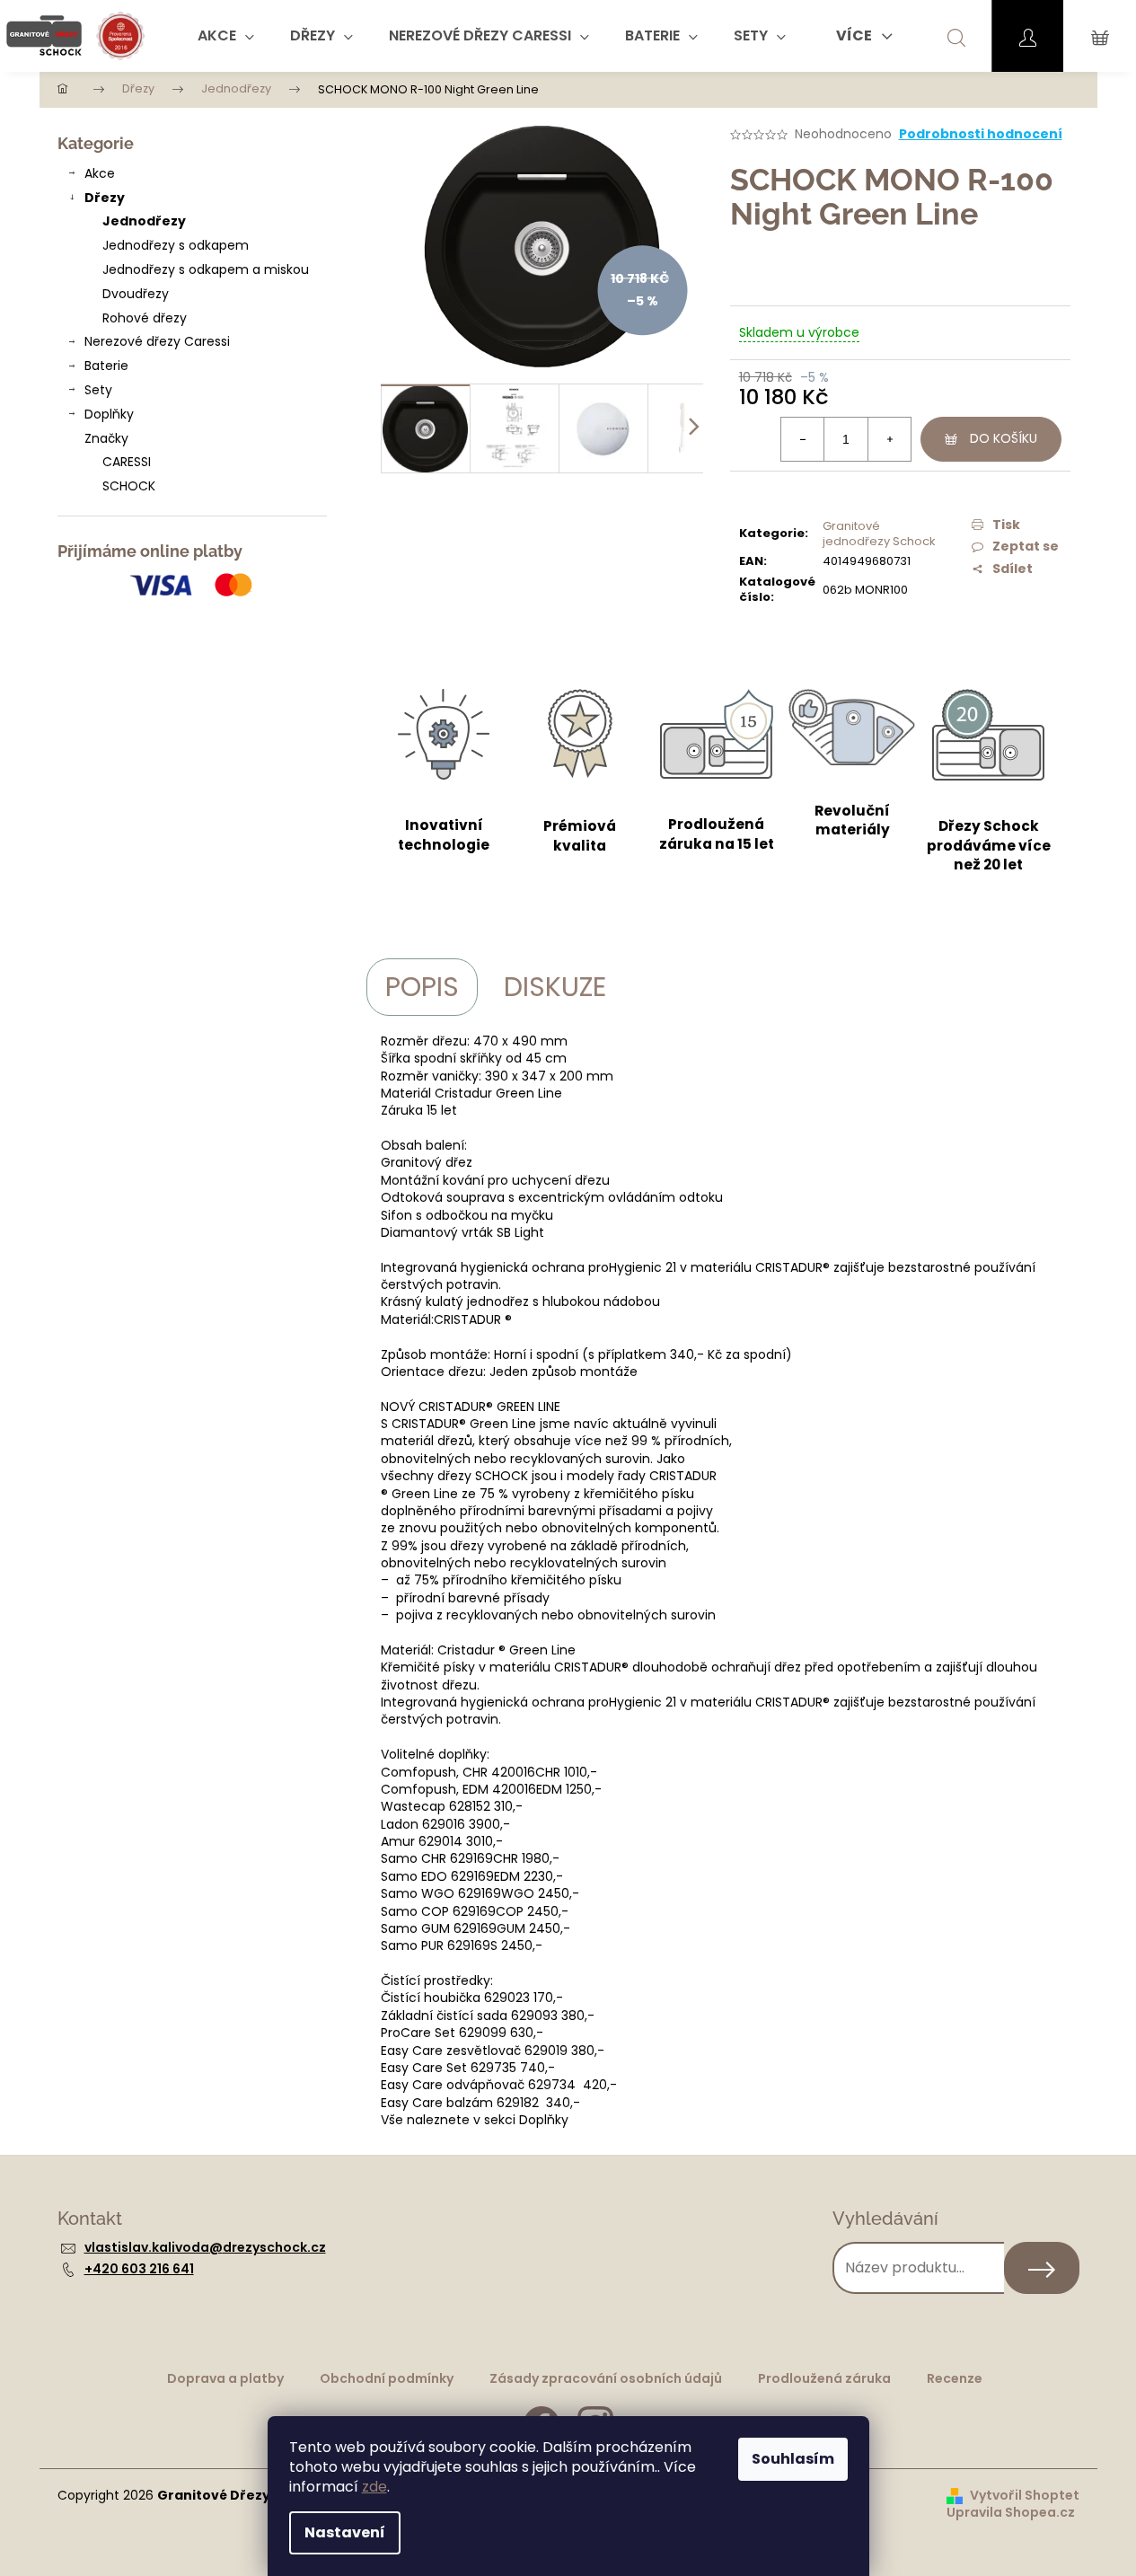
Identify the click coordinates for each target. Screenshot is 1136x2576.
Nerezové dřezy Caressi (157, 341)
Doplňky (109, 414)
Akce (100, 173)
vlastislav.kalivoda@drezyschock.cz (205, 2247)
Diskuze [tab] (555, 987)
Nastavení (345, 2532)
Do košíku (1004, 438)
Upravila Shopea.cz (1011, 2513)
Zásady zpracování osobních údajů (606, 2378)
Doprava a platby (225, 2378)
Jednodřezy (144, 221)
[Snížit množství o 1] (803, 439)
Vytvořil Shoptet (1025, 2496)
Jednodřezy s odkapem (176, 245)
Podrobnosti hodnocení (981, 134)
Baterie (106, 366)
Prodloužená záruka (824, 2378)
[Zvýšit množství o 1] (889, 439)
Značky (106, 438)
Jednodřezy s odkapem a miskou (206, 269)
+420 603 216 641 (139, 2269)
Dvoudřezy (136, 294)
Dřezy (105, 198)
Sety (98, 390)
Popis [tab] (422, 987)
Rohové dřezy (145, 318)
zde (374, 2487)
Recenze (955, 2378)
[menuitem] (226, 36)
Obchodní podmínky (387, 2378)
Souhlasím (793, 2459)
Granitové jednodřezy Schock (879, 534)
